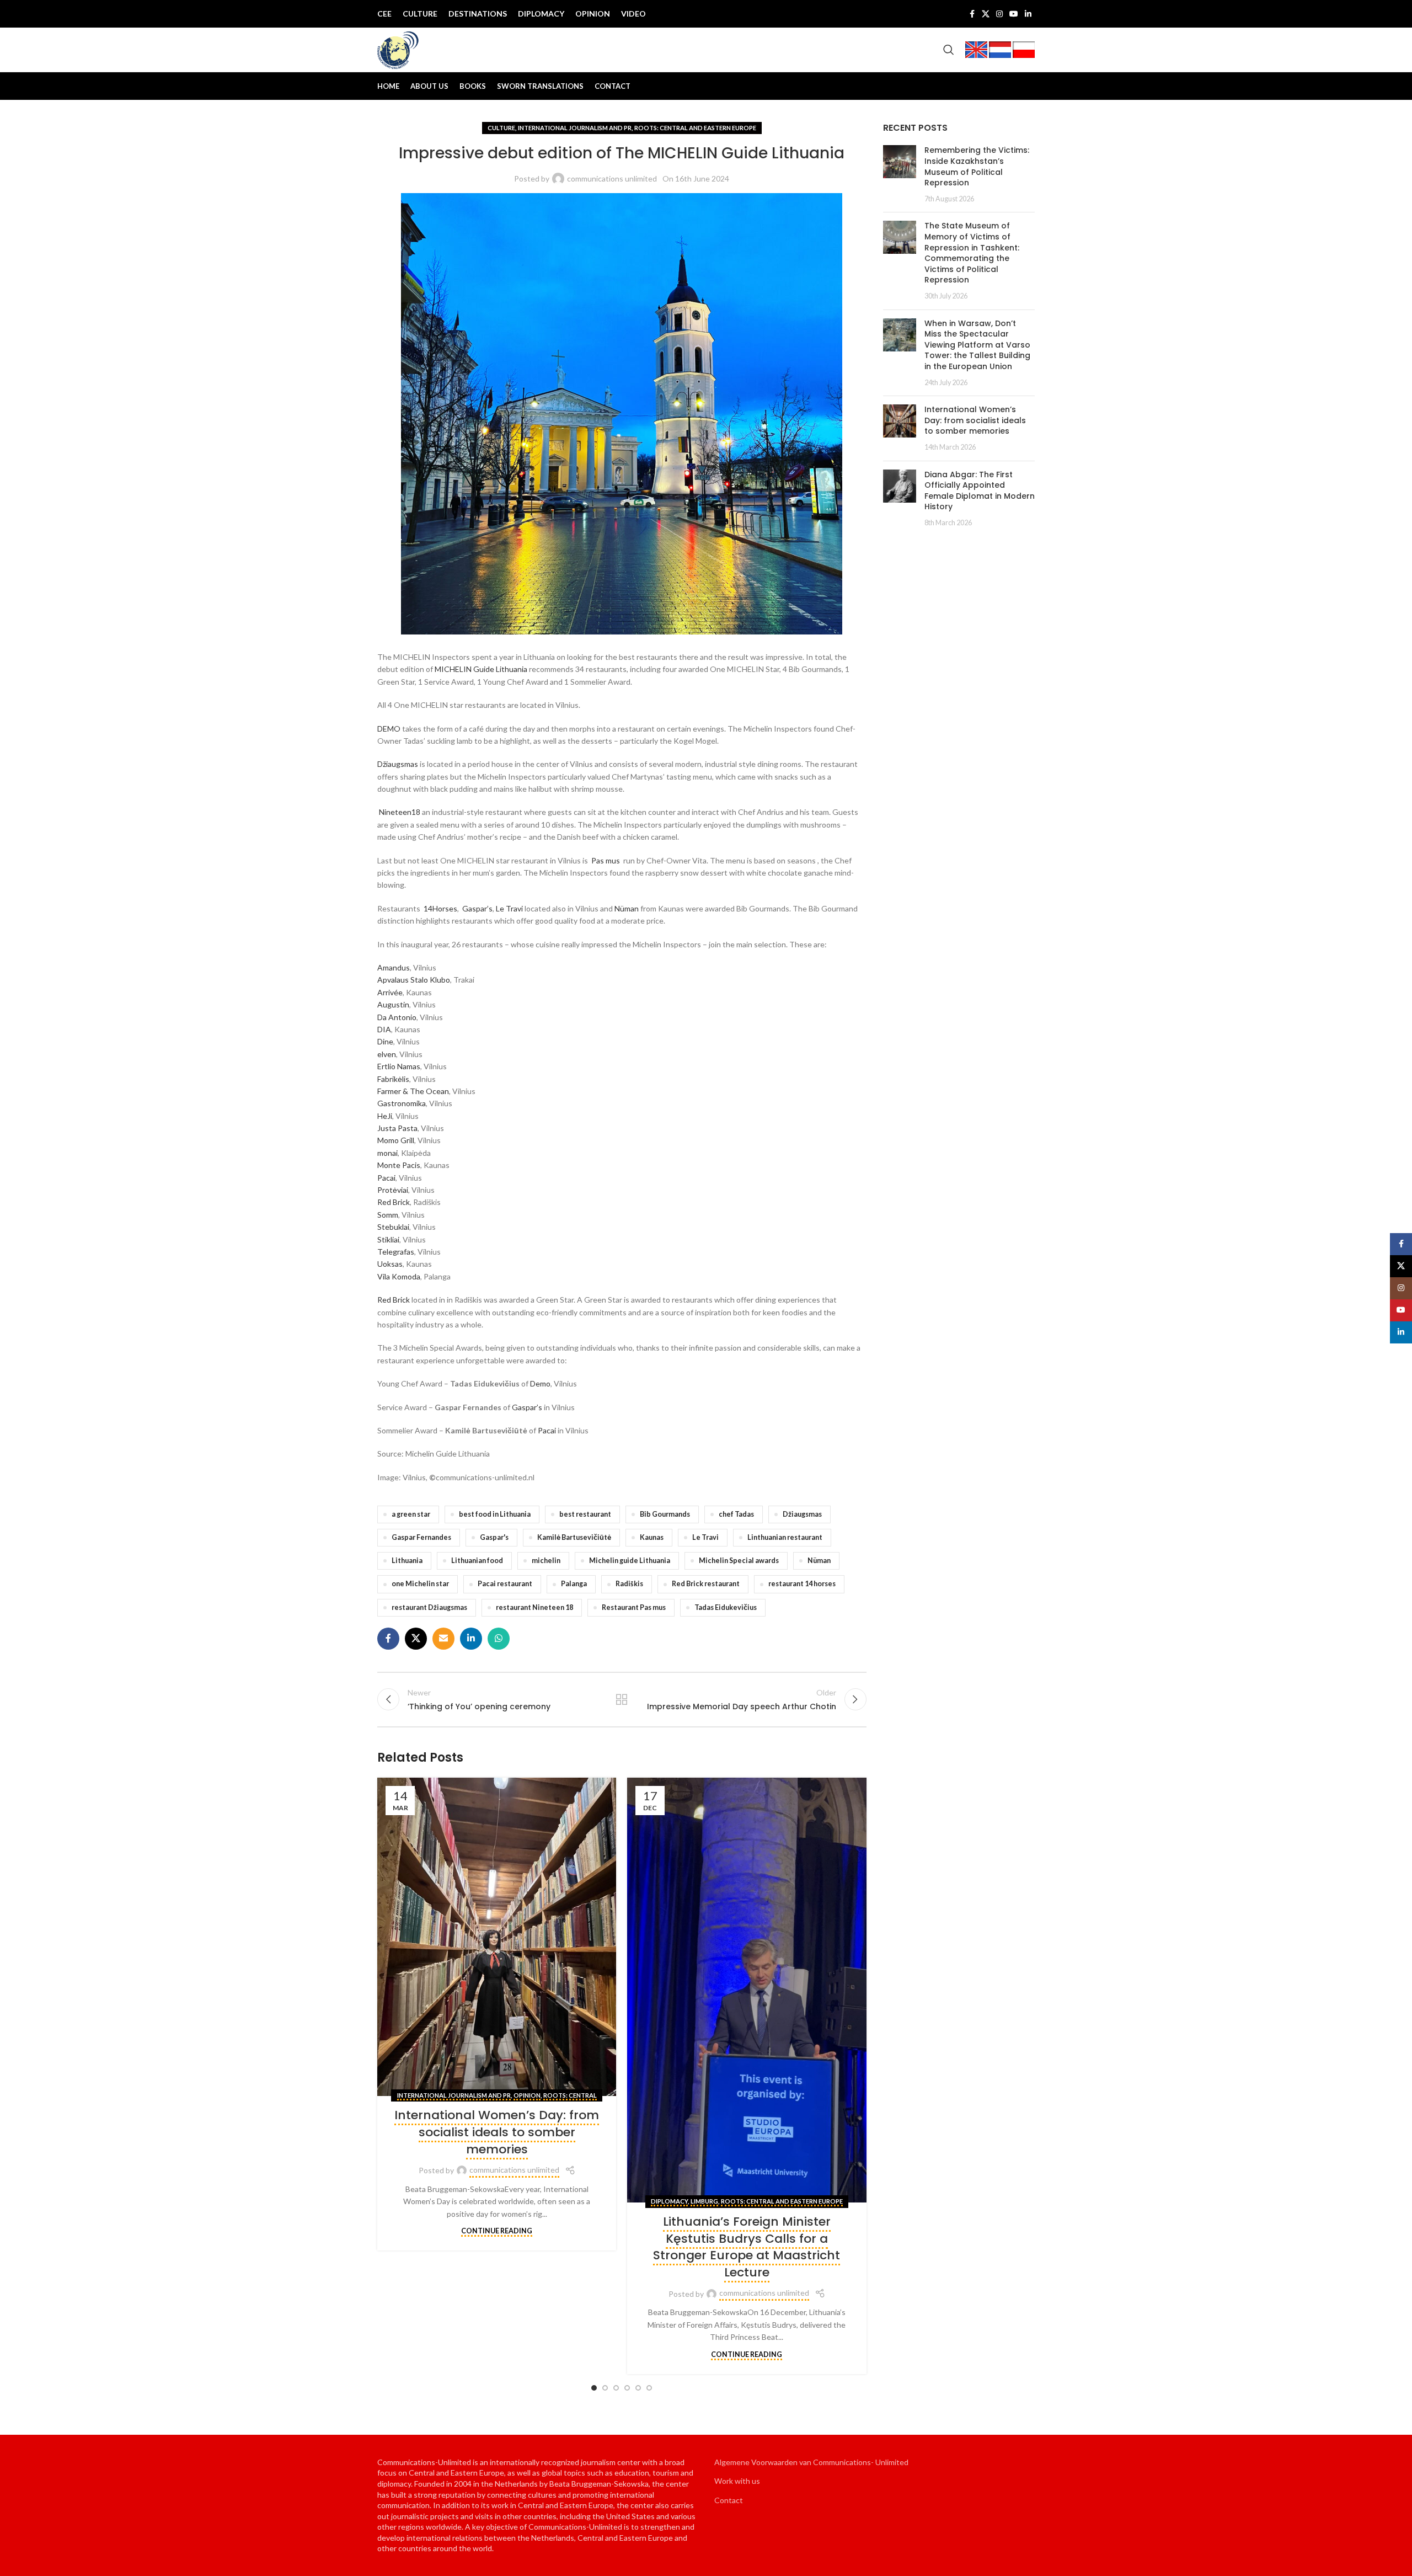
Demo (540, 1383)
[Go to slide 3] (616, 2388)
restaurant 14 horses (802, 1584)
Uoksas (390, 1264)
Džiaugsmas (398, 764)
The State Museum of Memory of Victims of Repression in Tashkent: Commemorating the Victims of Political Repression (972, 253)
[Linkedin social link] (1028, 14)
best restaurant (585, 1514)
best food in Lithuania (495, 1514)
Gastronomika (402, 1103)
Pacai (386, 1178)
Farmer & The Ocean (413, 1091)
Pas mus (606, 860)
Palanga (574, 1584)
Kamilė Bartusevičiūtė (574, 1537)
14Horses (440, 908)
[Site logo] (398, 49)
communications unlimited (612, 178)
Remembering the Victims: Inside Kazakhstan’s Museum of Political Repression (977, 166)
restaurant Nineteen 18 (534, 1607)
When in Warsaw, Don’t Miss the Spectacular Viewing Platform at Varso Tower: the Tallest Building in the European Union (977, 345)
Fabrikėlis (393, 1079)
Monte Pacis (399, 1165)
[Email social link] (443, 1639)
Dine (385, 1041)
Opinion (527, 2095)
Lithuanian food (477, 1561)
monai (387, 1153)
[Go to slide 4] (627, 2388)
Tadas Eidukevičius (726, 1607)
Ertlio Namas (399, 1066)
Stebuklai (393, 1227)
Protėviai (393, 1190)
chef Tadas (736, 1514)
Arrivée (390, 992)
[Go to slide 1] (594, 2388)
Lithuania (407, 1561)
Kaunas (652, 1537)
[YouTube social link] (1014, 14)
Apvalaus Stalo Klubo (414, 980)
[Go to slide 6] (649, 2388)
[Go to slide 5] (638, 2388)
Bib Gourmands (665, 1514)
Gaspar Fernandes (421, 1537)
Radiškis (629, 1584)
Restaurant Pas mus (634, 1607)
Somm (388, 1215)
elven (387, 1054)
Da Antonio (397, 1017)
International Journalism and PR (575, 128)
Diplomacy (669, 2201)
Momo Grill (396, 1140)
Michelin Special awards (739, 1561)
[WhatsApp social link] (499, 1639)
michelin (546, 1561)
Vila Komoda (399, 1276)
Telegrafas (396, 1252)
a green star (411, 1514)
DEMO (389, 729)
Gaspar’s (477, 908)
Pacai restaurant (505, 1584)
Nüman (627, 908)
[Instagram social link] (999, 14)
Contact (729, 2500)
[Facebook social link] (972, 14)
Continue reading (497, 2231)
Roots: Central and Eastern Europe (695, 128)
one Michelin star (420, 1584)
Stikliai (388, 1239)
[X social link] (986, 14)
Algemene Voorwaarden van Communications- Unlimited (811, 2462)
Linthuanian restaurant (785, 1537)
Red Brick (394, 1202)
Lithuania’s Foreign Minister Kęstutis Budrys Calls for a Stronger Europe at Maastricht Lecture (747, 2247)
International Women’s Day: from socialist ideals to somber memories (497, 2132)
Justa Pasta (397, 1128)
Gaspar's (494, 1537)
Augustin (393, 1004)
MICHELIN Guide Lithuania (481, 669)
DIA (384, 1029)
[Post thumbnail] (900, 174)
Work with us (737, 2481)
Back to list (622, 1699)
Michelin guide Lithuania (630, 1561)
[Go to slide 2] (605, 2388)
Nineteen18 (400, 812)
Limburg (704, 2201)
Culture (501, 128)
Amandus (394, 967)
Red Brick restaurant (706, 1584)
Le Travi (509, 908)
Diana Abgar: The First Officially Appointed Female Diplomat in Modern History (980, 491)
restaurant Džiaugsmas (429, 1607)
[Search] (949, 50)
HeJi (385, 1116)
